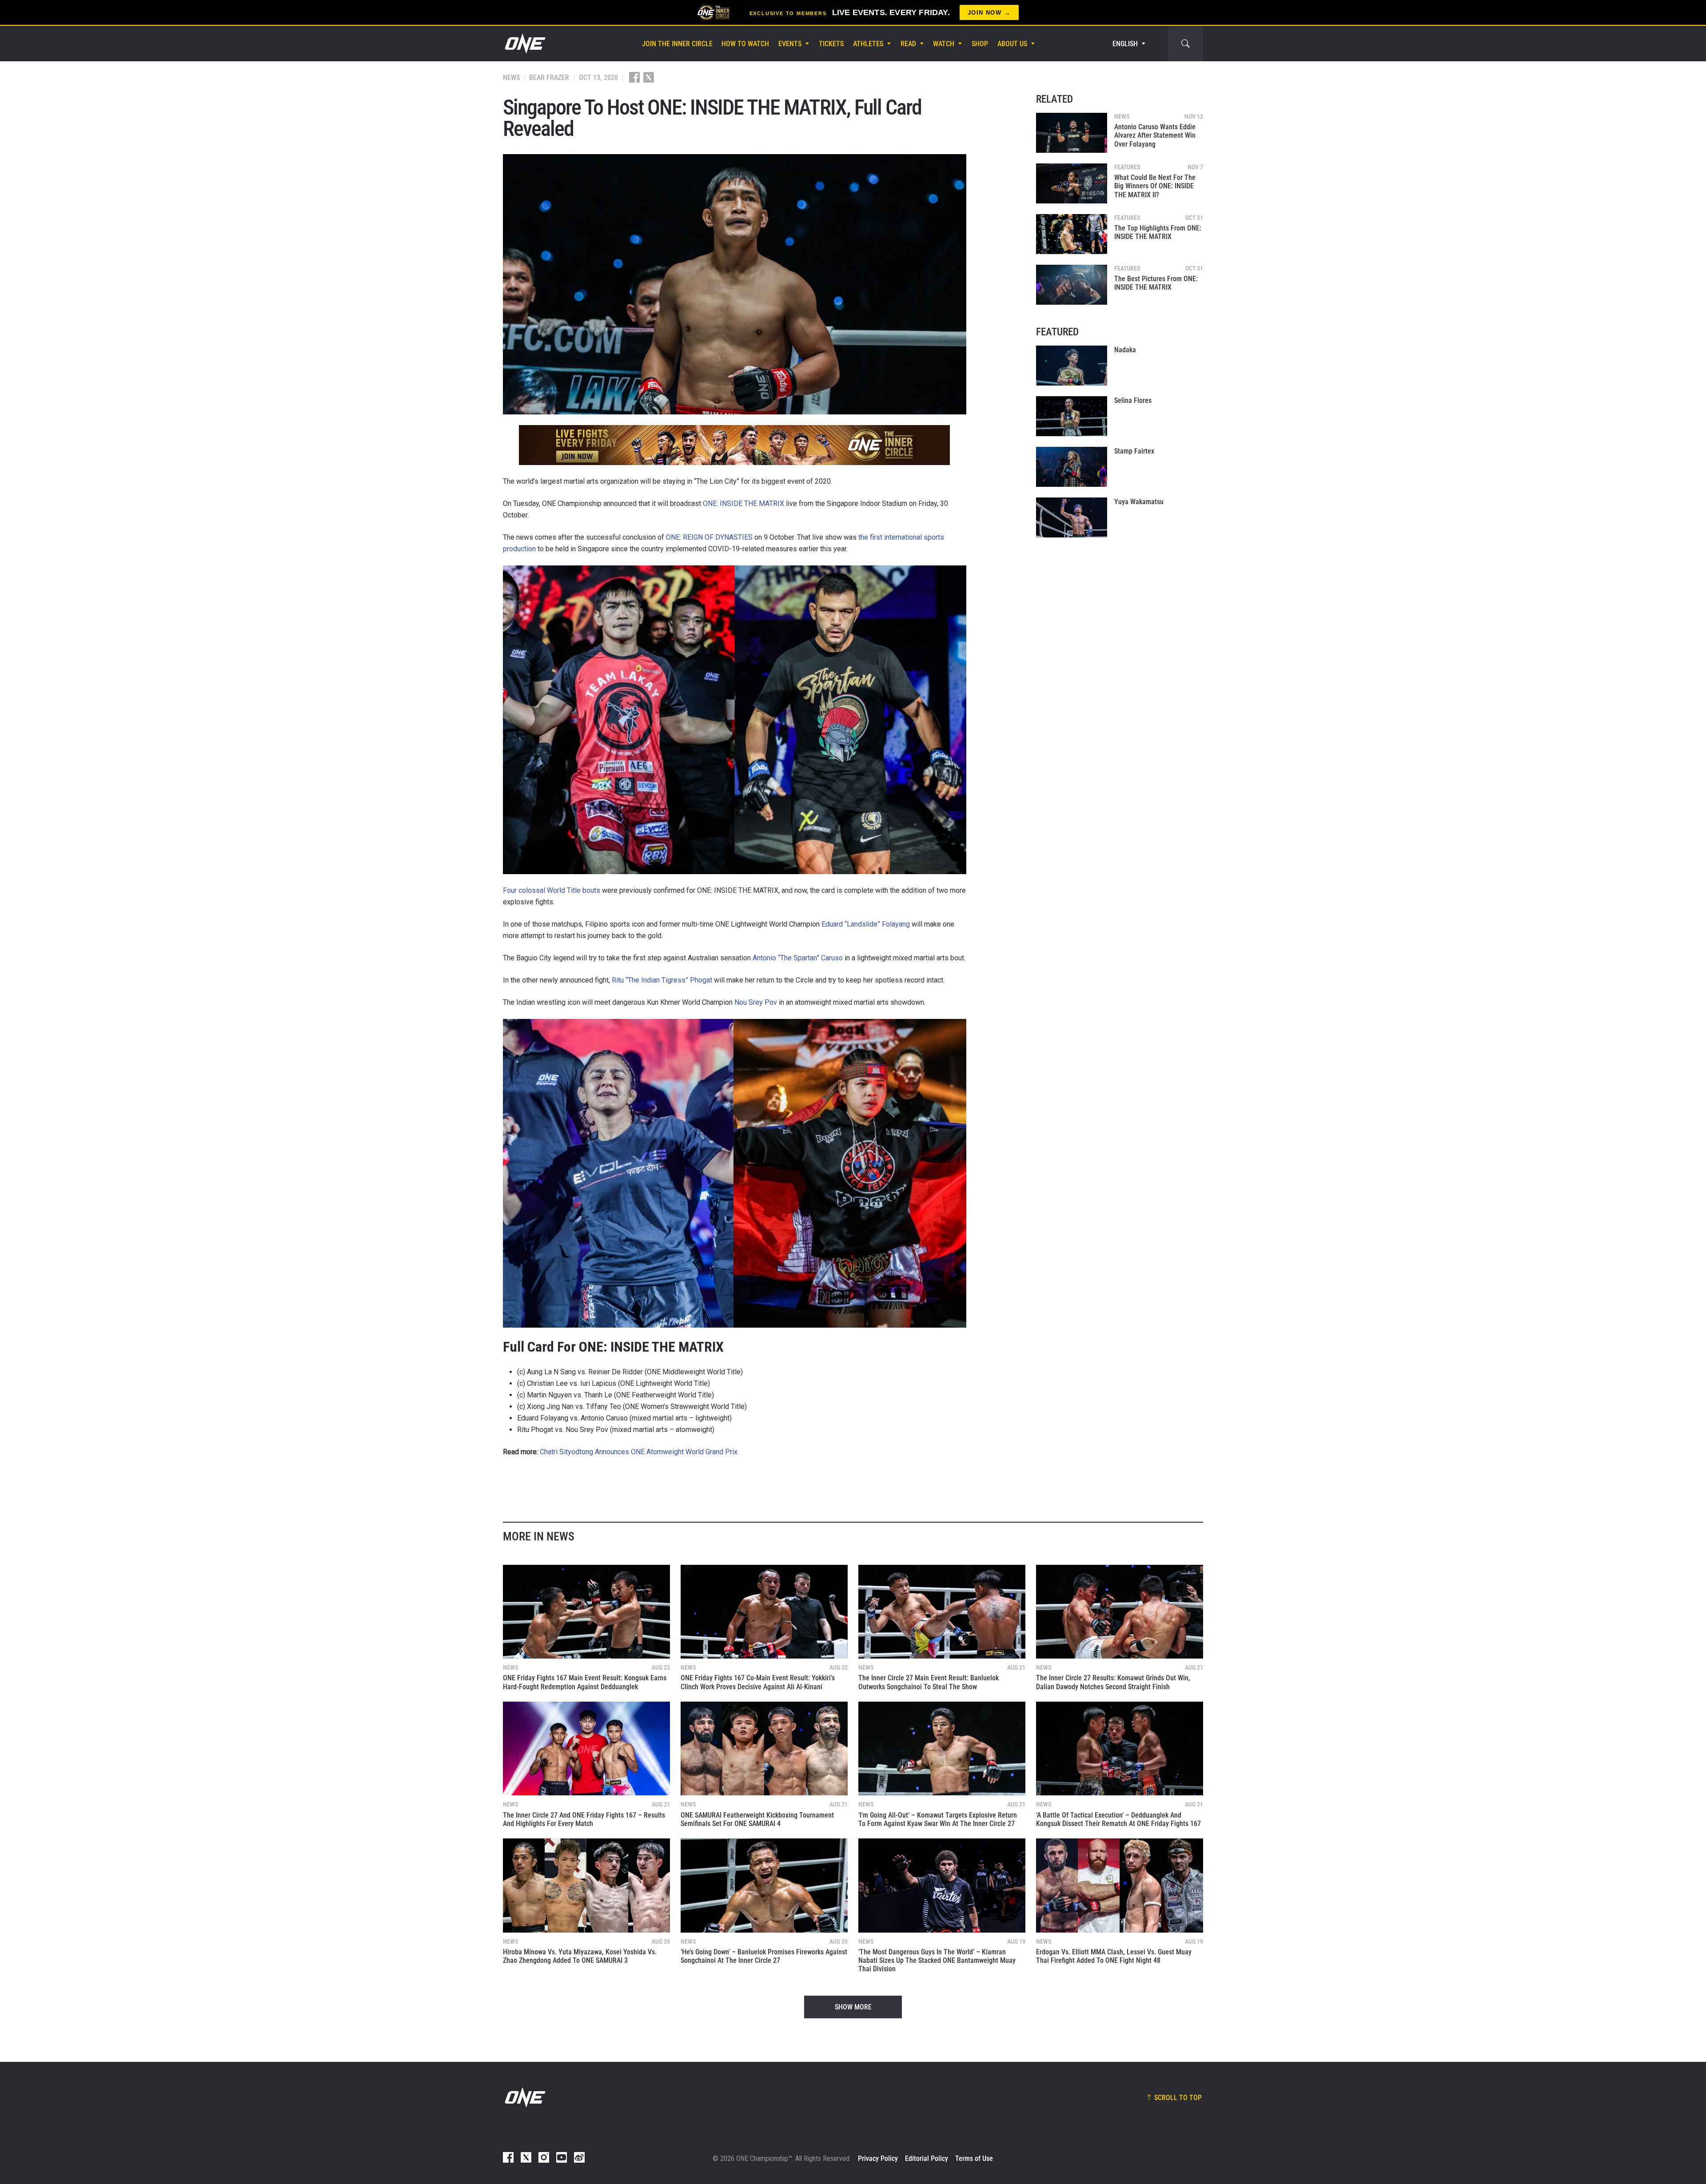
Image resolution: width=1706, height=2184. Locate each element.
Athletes (868, 44)
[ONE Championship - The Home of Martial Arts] (524, 44)
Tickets (831, 44)
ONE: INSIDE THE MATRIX (743, 503)
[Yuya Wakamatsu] (1072, 517)
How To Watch (745, 44)
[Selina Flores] (1072, 416)
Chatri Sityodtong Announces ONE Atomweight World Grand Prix (639, 1452)
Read (908, 44)
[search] (1185, 44)
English (1125, 44)
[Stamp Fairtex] (1072, 467)
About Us (1012, 44)
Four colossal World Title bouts (552, 890)
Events (790, 44)
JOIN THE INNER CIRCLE (677, 44)
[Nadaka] (1072, 366)
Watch (944, 44)
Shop (980, 44)
